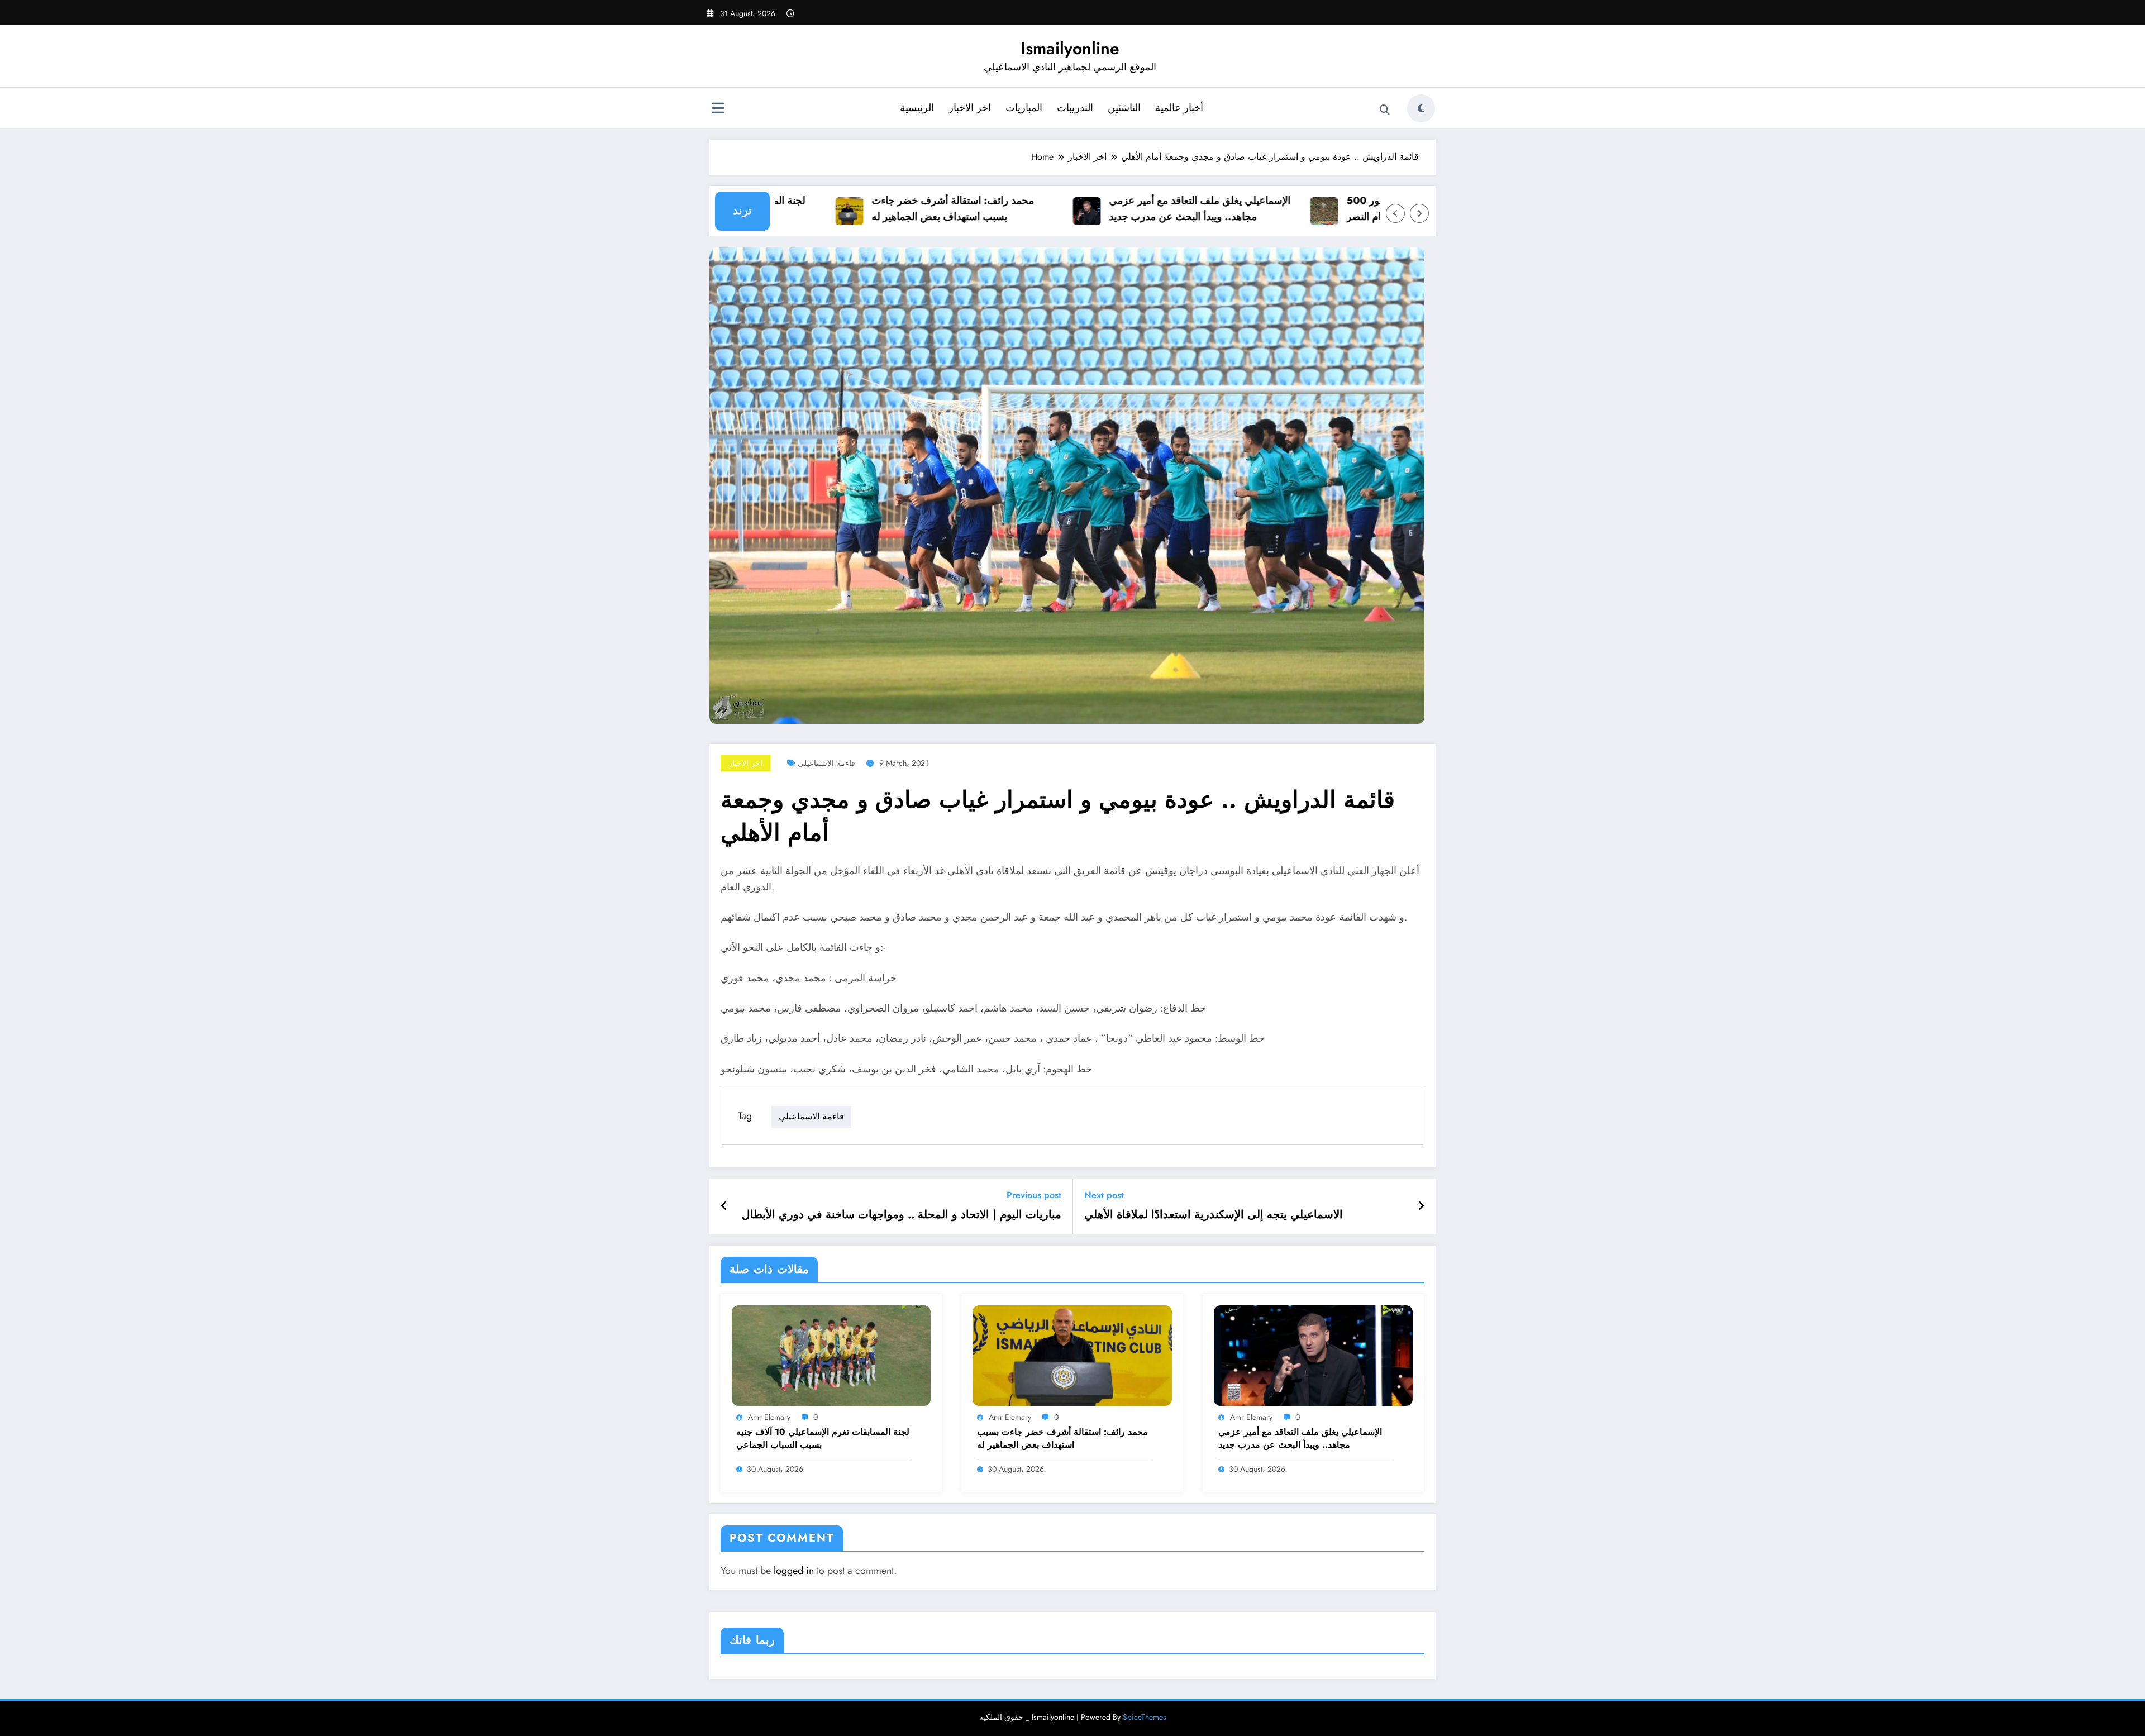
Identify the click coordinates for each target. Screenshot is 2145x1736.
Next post (1104, 1195)
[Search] (1385, 110)
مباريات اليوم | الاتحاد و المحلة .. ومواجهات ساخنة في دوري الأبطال (902, 1215)
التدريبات (1075, 108)
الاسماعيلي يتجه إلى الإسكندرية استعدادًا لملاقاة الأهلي (1214, 1215)
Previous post (1034, 1195)
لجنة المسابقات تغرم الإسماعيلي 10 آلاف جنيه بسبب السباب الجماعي (823, 1438)
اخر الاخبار (970, 108)
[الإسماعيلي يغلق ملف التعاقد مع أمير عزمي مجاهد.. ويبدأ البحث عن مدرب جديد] (1313, 1354)
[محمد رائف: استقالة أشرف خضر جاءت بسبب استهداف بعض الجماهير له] (1072, 1354)
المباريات (1024, 108)
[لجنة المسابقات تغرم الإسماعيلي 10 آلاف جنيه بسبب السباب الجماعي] (831, 1354)
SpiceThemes (1145, 1717)
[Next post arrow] (1421, 1206)
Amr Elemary (769, 1417)
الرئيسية (917, 108)
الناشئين (1124, 108)
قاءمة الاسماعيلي (826, 763)
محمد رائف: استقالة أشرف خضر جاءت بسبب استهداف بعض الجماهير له (900, 209)
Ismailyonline (1070, 48)
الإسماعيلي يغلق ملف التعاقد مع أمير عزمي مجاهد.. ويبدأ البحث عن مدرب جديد (1147, 209)
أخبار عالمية (1179, 108)
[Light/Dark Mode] (1421, 108)
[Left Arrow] (1395, 213)
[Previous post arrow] (724, 1206)
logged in (794, 1571)
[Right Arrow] (1419, 213)
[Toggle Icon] (718, 109)
